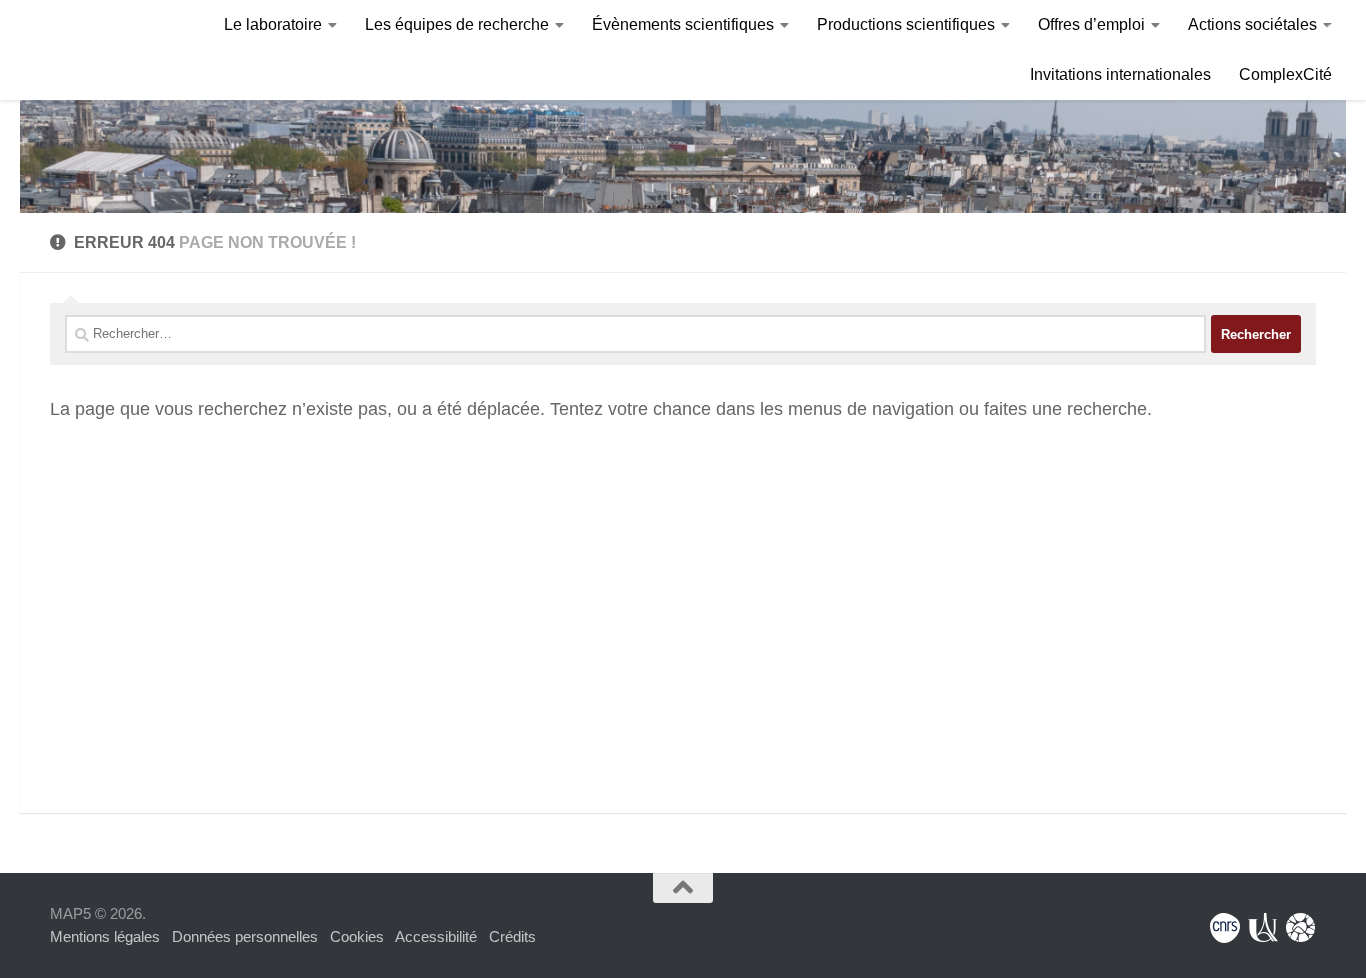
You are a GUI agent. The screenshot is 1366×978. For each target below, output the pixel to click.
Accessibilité (436, 936)
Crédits (512, 936)
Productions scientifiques (906, 24)
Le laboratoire (273, 24)
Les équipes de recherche (457, 24)
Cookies (357, 936)
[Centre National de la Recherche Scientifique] (1225, 928)
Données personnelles (245, 936)
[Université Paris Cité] (1263, 928)
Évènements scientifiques (683, 24)
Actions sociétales (1252, 24)
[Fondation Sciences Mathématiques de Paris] (1301, 928)
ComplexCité (1285, 74)
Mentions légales (105, 936)
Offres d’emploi (1091, 24)
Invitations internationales (1120, 74)
